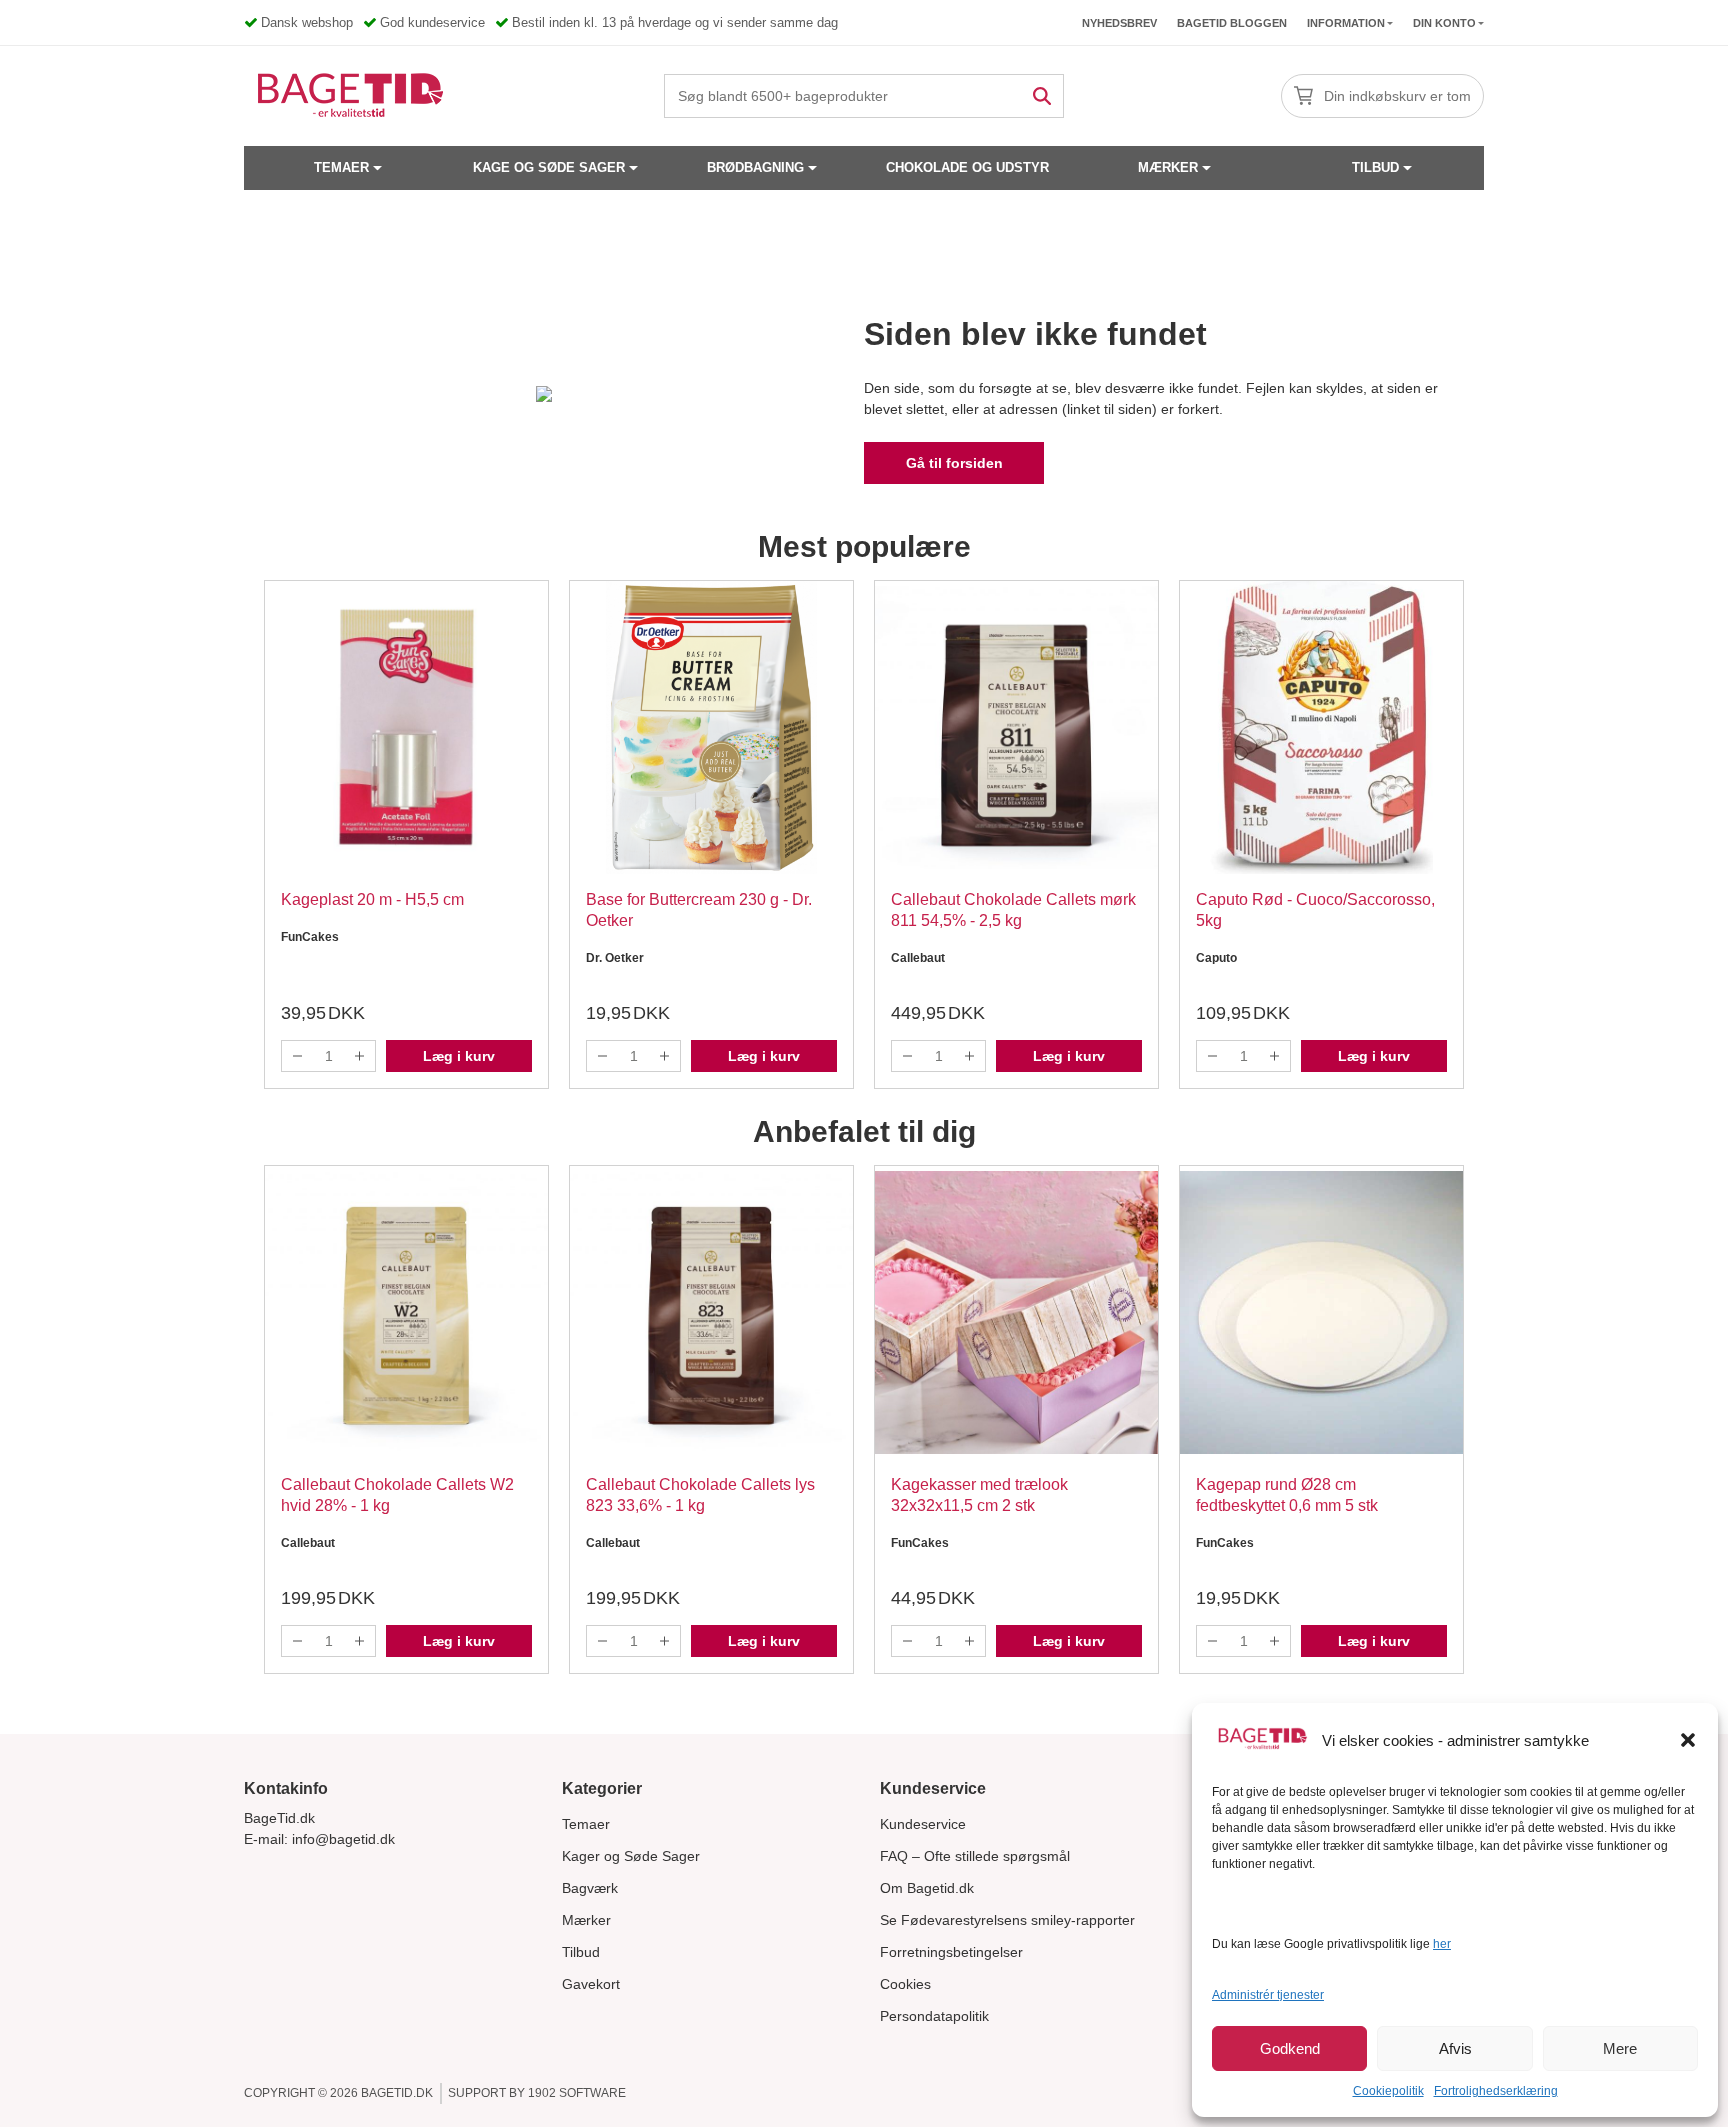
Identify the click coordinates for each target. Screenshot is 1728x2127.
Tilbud (1375, 167)
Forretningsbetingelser (951, 1952)
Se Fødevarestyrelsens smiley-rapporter (1007, 1920)
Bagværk (590, 1888)
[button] (1688, 1740)
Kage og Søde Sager (549, 167)
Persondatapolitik (934, 2016)
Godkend (1290, 2048)
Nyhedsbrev (1119, 23)
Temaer (341, 167)
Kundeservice (923, 1824)
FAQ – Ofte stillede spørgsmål (975, 1856)
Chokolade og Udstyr (967, 167)
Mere (1620, 2048)
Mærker (1168, 167)
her (1442, 1944)
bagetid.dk (397, 2093)
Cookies (905, 1984)
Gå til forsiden (954, 463)
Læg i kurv (459, 1056)
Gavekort (591, 1984)
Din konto (1444, 23)
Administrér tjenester (1268, 1995)
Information (1346, 23)
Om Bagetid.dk (927, 1888)
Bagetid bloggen (1232, 23)
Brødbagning (755, 167)
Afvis (1455, 2048)
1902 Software (577, 2093)
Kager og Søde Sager (631, 1856)
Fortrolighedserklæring (1496, 2091)
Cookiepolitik (1388, 2091)
